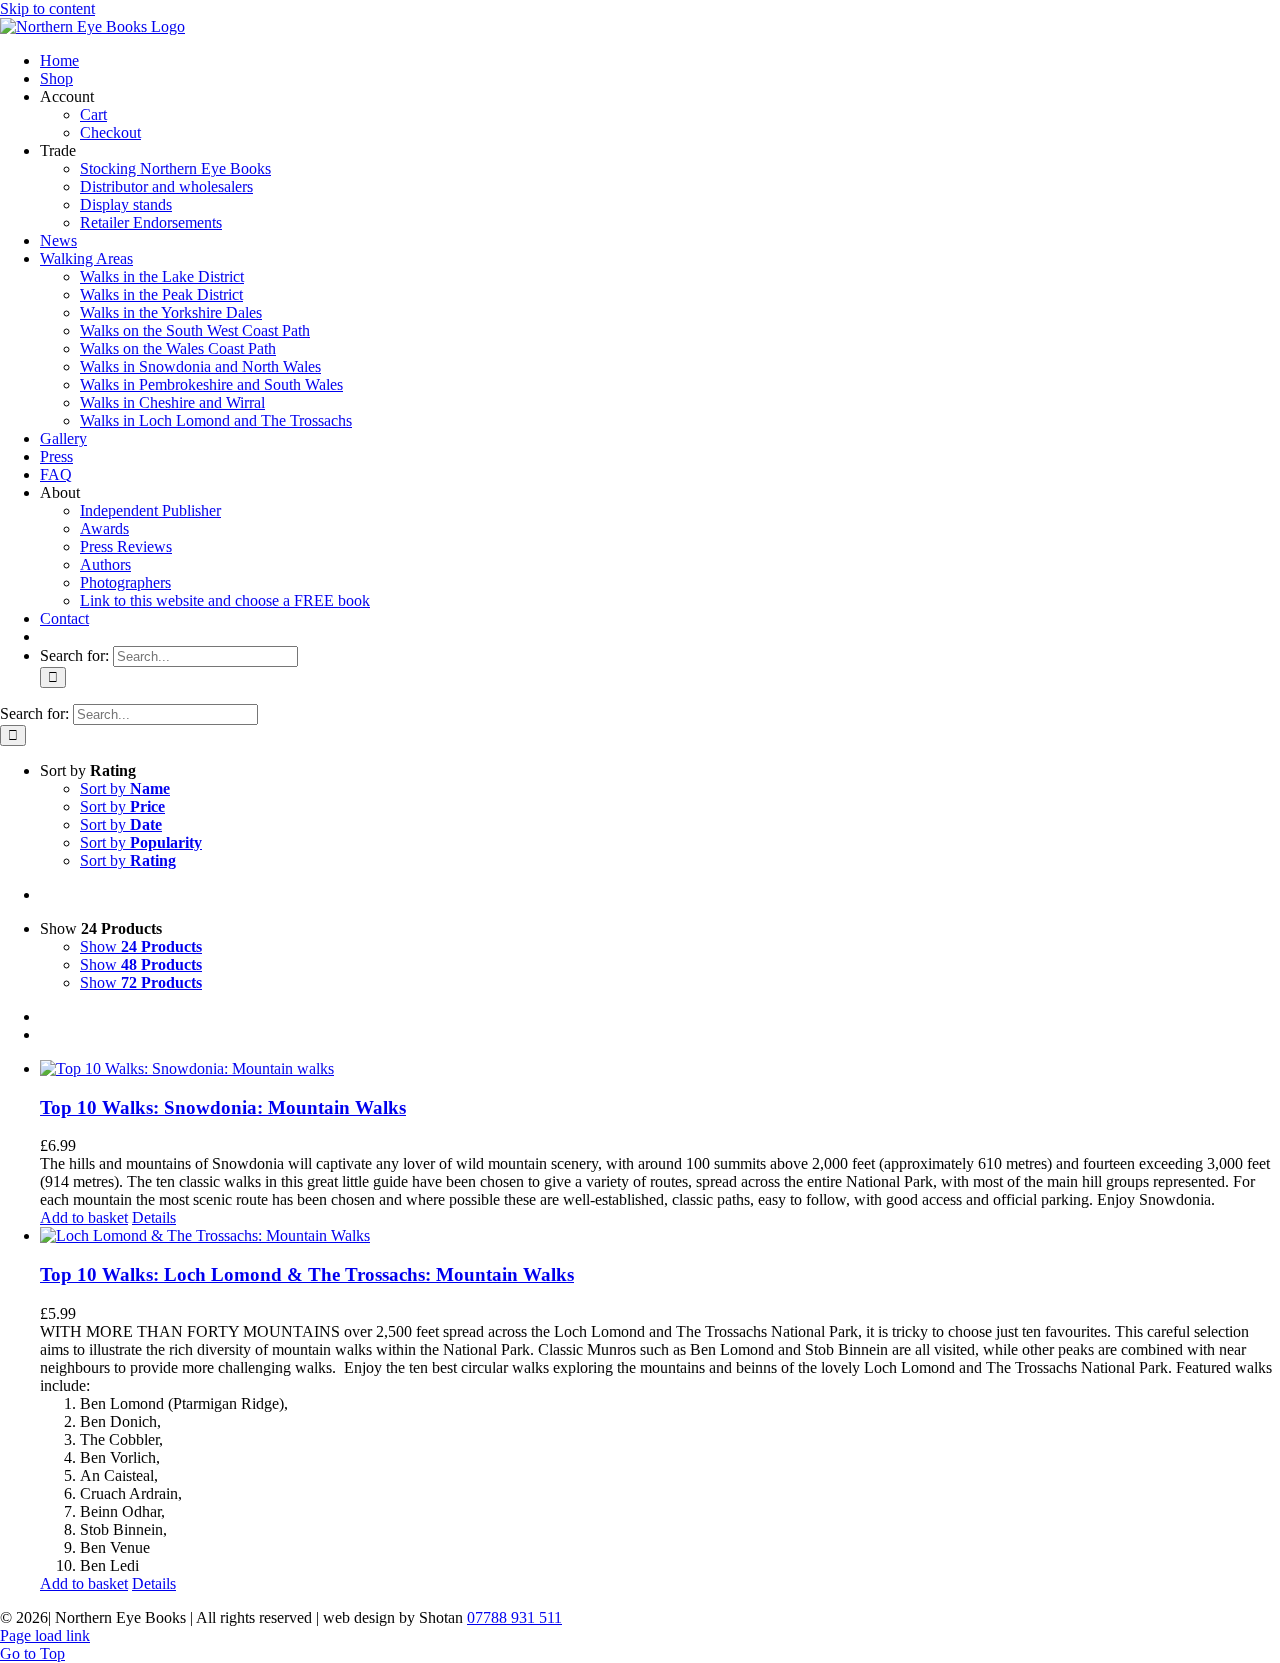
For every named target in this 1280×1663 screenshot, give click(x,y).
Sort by (125, 788)
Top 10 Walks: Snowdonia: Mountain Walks (223, 1107)
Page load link (45, 1635)
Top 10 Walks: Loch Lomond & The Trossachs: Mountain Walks (307, 1274)
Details (154, 1217)
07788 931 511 (514, 1617)
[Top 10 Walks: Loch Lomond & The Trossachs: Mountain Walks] (660, 1236)
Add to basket (84, 1217)
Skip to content (47, 8)
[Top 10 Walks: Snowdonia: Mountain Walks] (660, 1069)
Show (141, 946)
